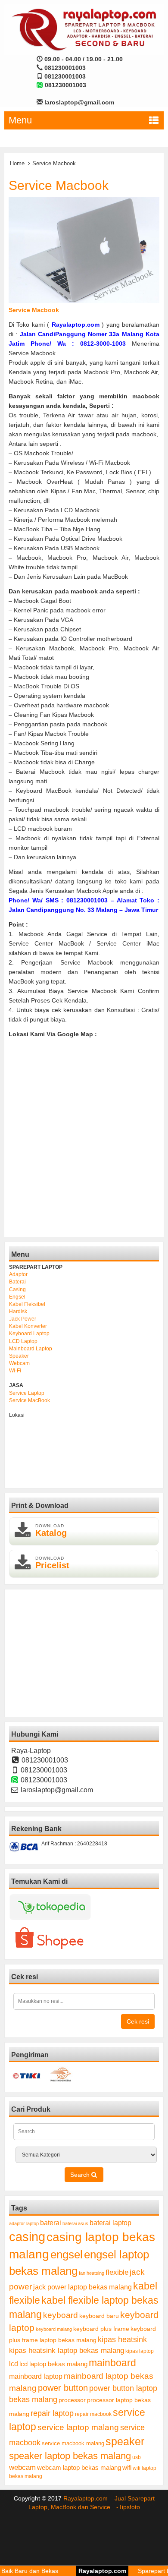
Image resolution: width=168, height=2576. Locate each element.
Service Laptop (27, 1393)
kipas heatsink (122, 2340)
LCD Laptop (23, 1341)
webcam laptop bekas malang (79, 2467)
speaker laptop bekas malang (70, 2456)
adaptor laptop (24, 2223)
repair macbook (93, 2414)
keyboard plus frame (101, 2329)
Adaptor (18, 1274)
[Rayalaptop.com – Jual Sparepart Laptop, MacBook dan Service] (84, 29)
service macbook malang (73, 2443)
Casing (17, 1290)
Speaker (19, 1356)
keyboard (61, 2315)
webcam (22, 2467)
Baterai (17, 1282)
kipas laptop (140, 2351)
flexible (117, 2272)
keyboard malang (54, 2329)
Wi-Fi (15, 1371)
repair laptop (52, 2413)
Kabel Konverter (28, 1326)
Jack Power (23, 1319)
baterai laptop (110, 2223)
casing (27, 2237)
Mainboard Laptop (31, 1349)
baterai (51, 2223)
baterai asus (75, 2223)
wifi (127, 2467)
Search (81, 2175)
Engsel (17, 1297)
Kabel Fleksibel (27, 1304)
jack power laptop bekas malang (82, 2287)
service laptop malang (78, 2427)
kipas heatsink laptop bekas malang (67, 2350)
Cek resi (138, 2021)
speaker (125, 2442)
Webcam (19, 1363)
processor (72, 2400)
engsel (67, 2254)
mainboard (112, 2363)
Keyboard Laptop (29, 1334)
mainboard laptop (36, 2376)
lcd (14, 2364)
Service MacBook (30, 1400)
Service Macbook (59, 185)
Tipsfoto (129, 2507)
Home (17, 163)
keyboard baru (99, 2316)
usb (137, 2457)
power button (63, 2388)
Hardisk (18, 1312)
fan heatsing (92, 2273)
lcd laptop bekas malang (53, 2364)
